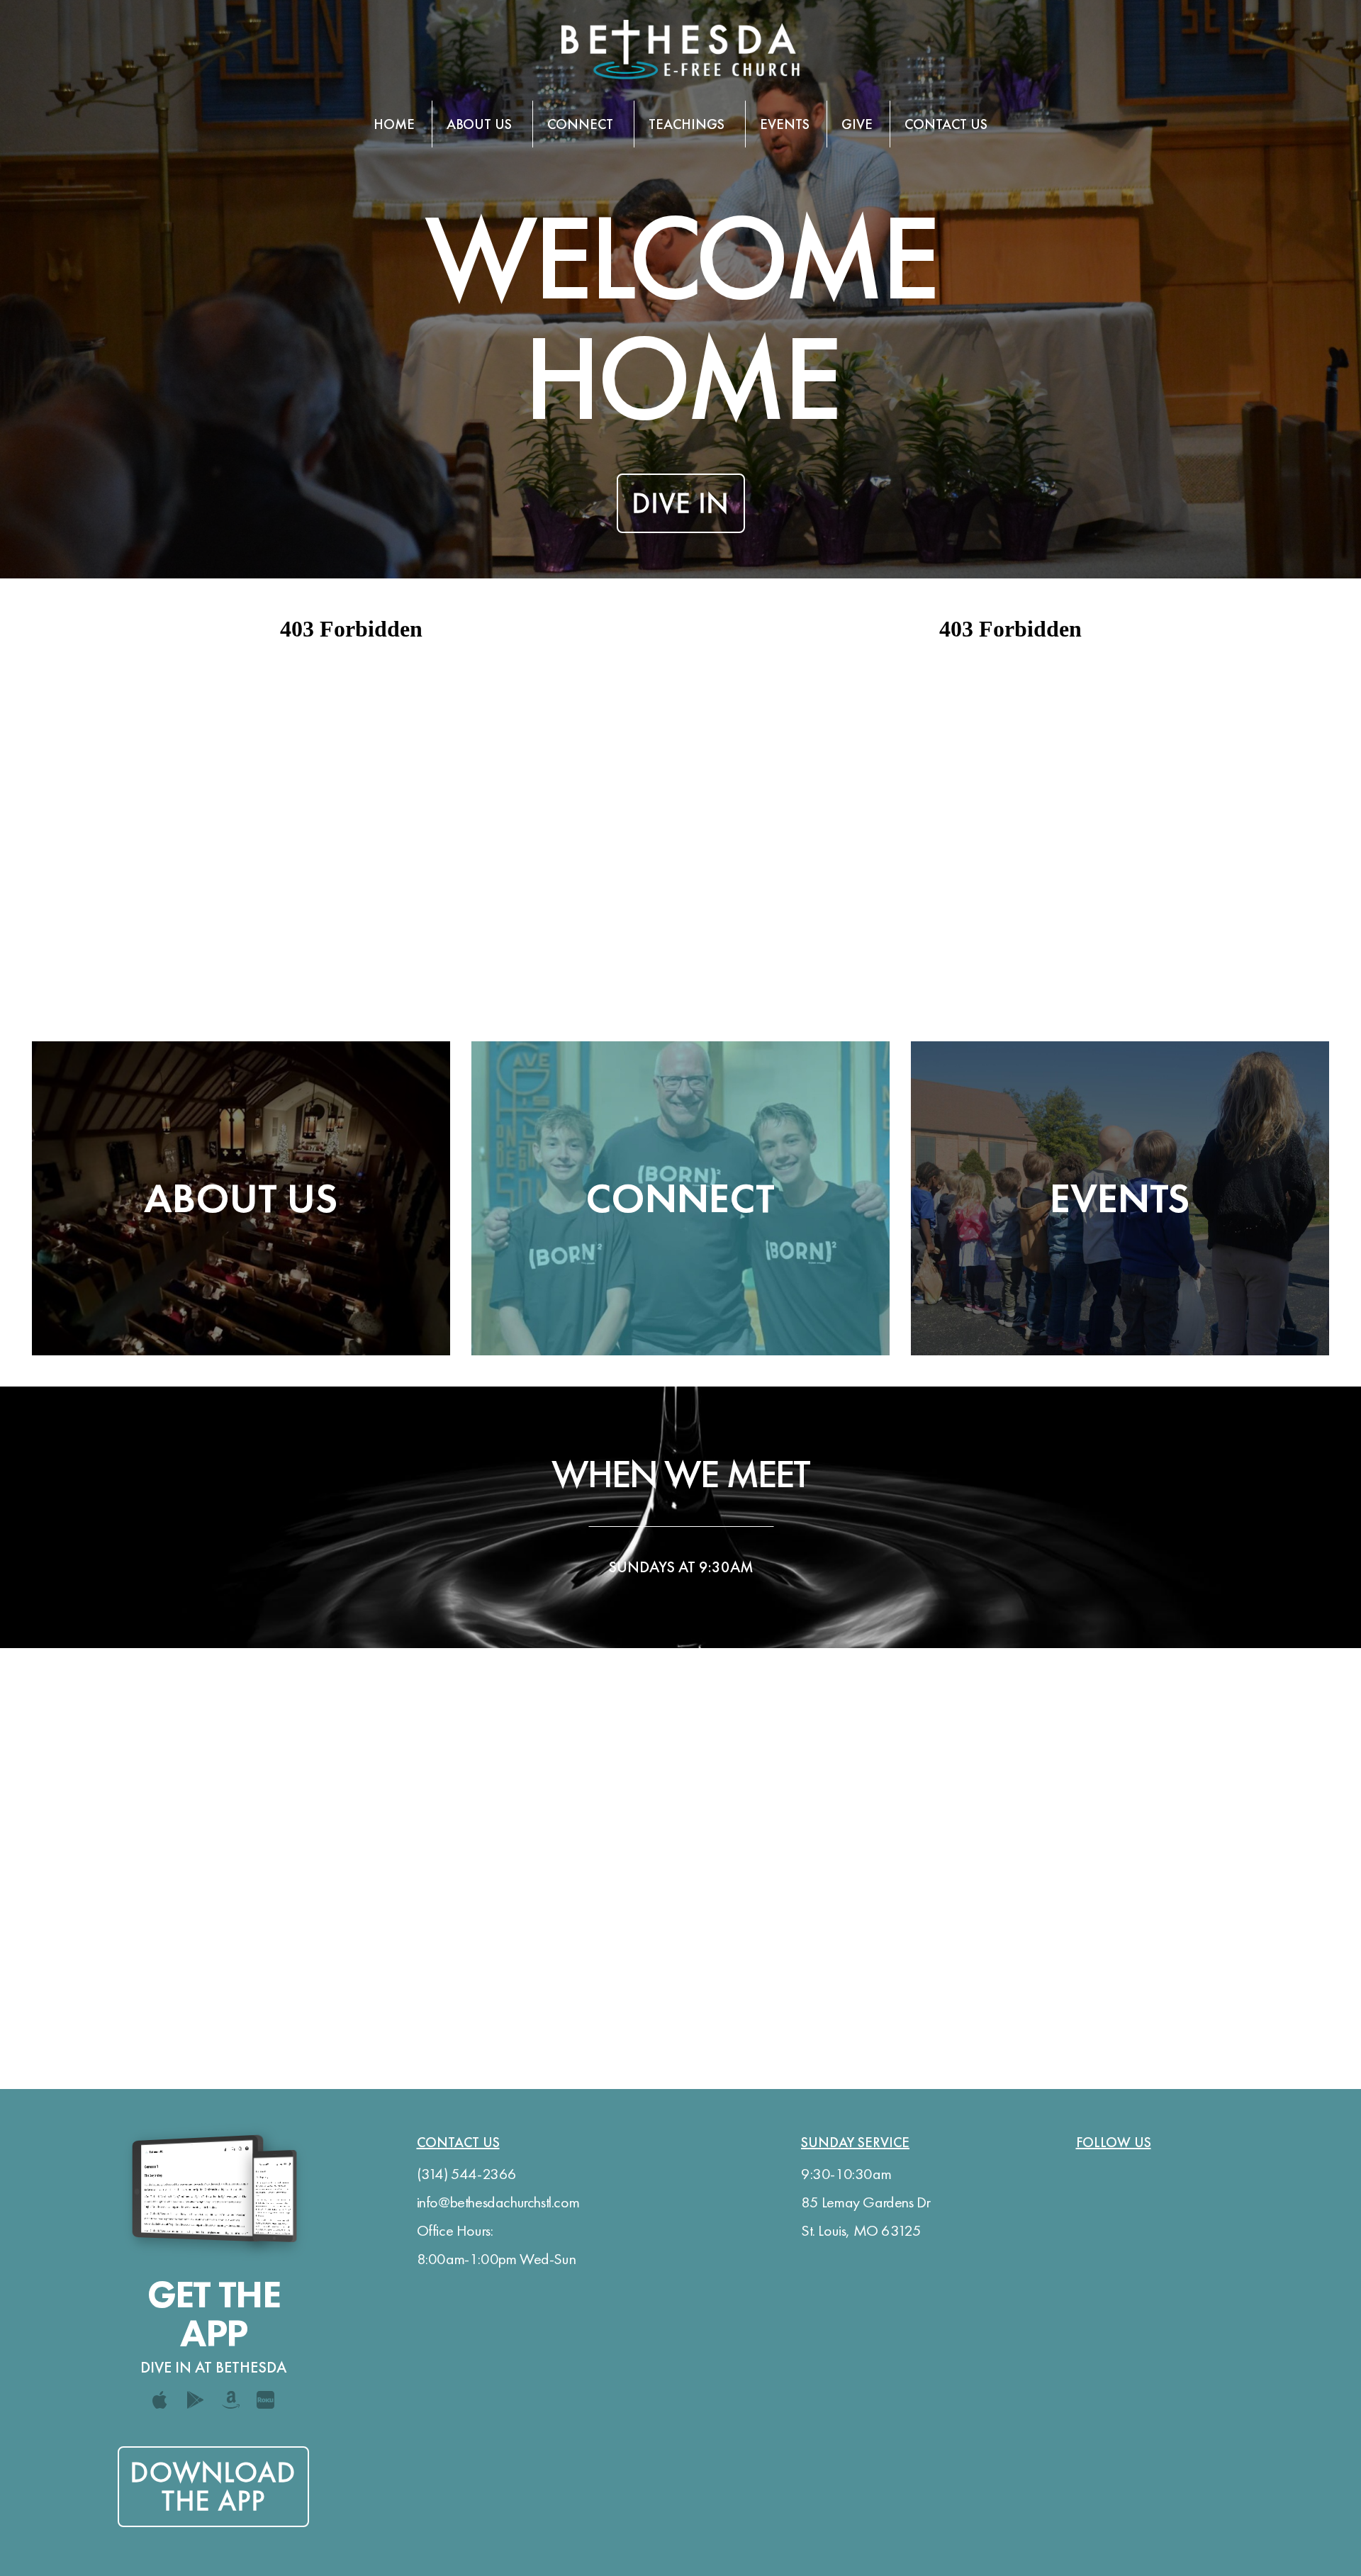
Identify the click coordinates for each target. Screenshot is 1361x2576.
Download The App (213, 2486)
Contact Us (946, 124)
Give (857, 124)
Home (394, 124)
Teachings (688, 124)
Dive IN (681, 503)
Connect (582, 124)
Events (785, 124)
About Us (481, 124)
